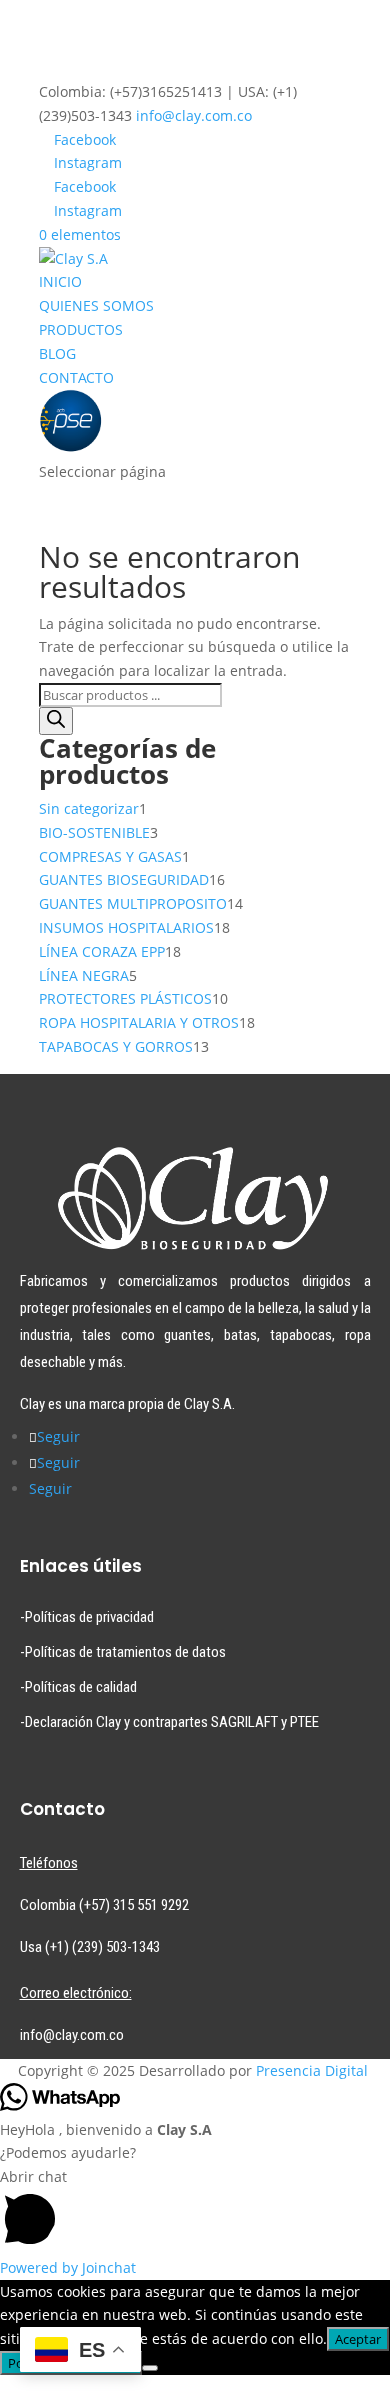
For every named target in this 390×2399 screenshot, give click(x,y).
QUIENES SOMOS (96, 305)
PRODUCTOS (81, 329)
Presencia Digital (312, 2070)
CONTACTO (76, 377)
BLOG (57, 353)
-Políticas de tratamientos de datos (123, 1652)
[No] (150, 2368)
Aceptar (358, 2339)
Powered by (68, 2267)
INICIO (60, 281)
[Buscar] (56, 721)
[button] (195, 2210)
